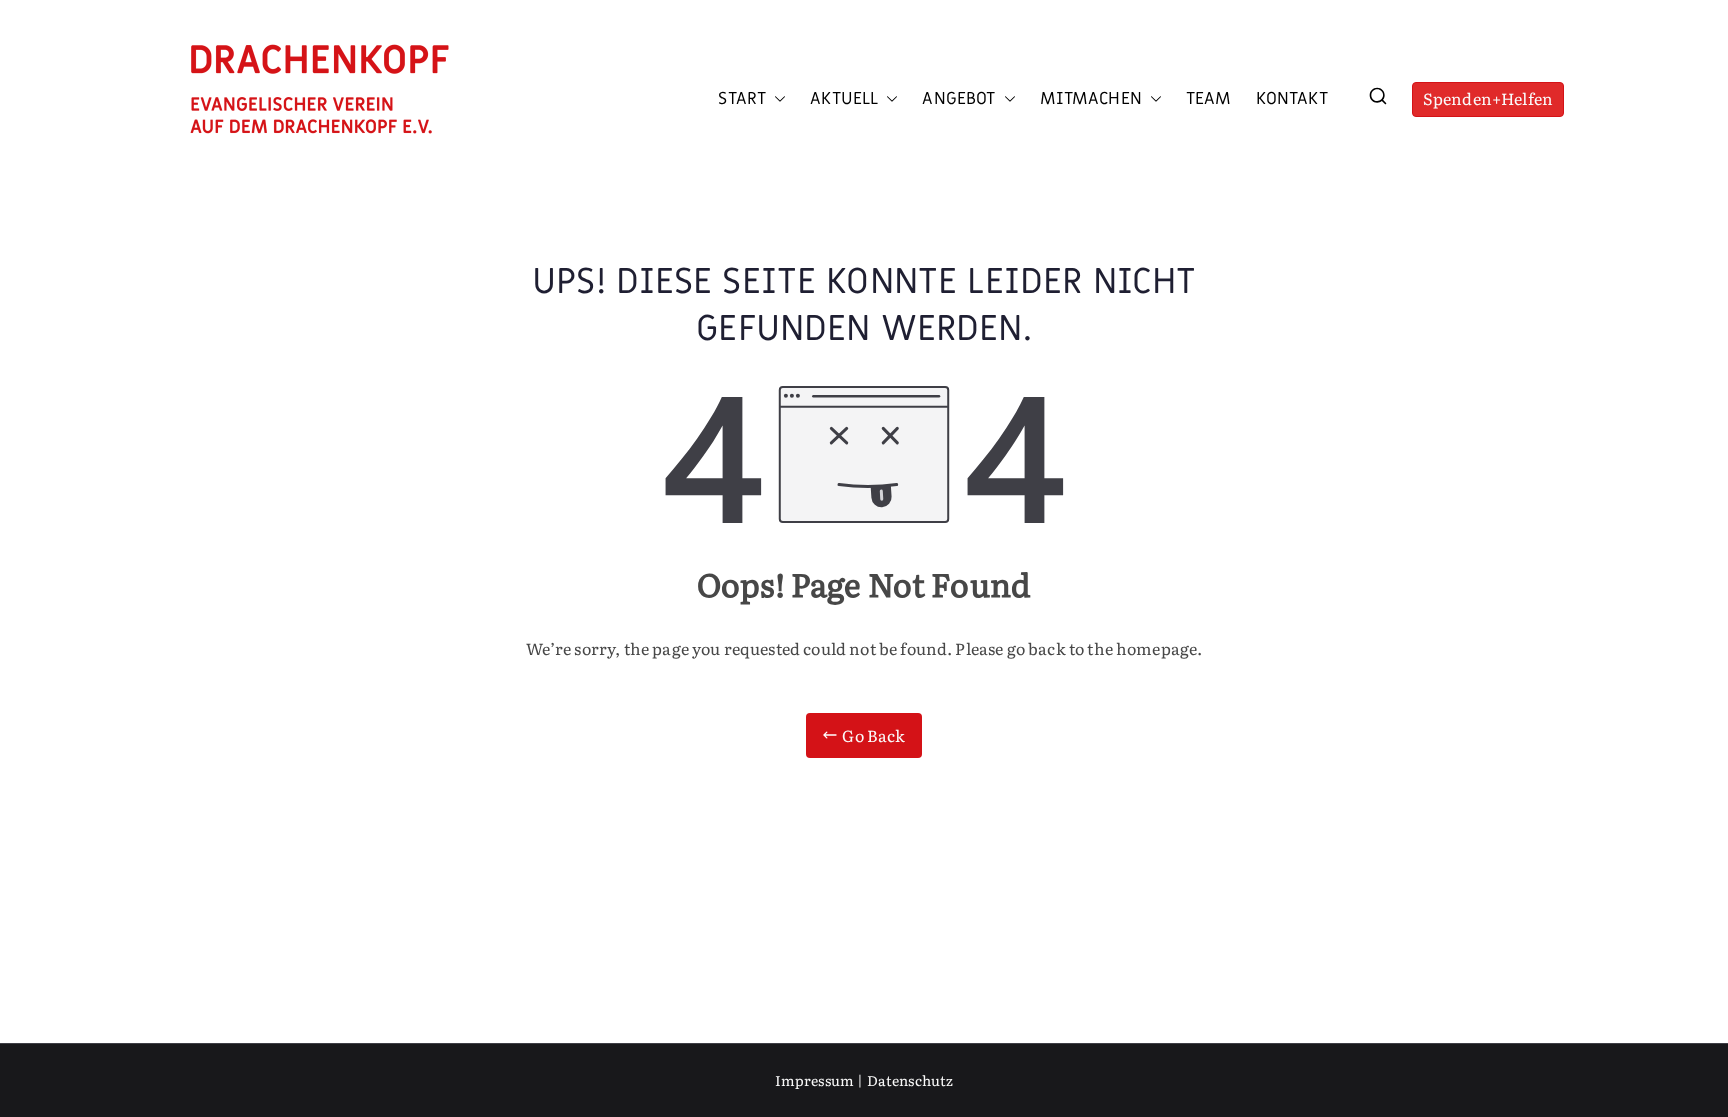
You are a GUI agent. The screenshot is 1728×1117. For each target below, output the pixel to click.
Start (742, 99)
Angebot (958, 99)
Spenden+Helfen (1488, 98)
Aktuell (844, 99)
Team (1209, 99)
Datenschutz (910, 1080)
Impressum (814, 1080)
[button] (776, 99)
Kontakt (1292, 99)
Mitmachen (1091, 99)
